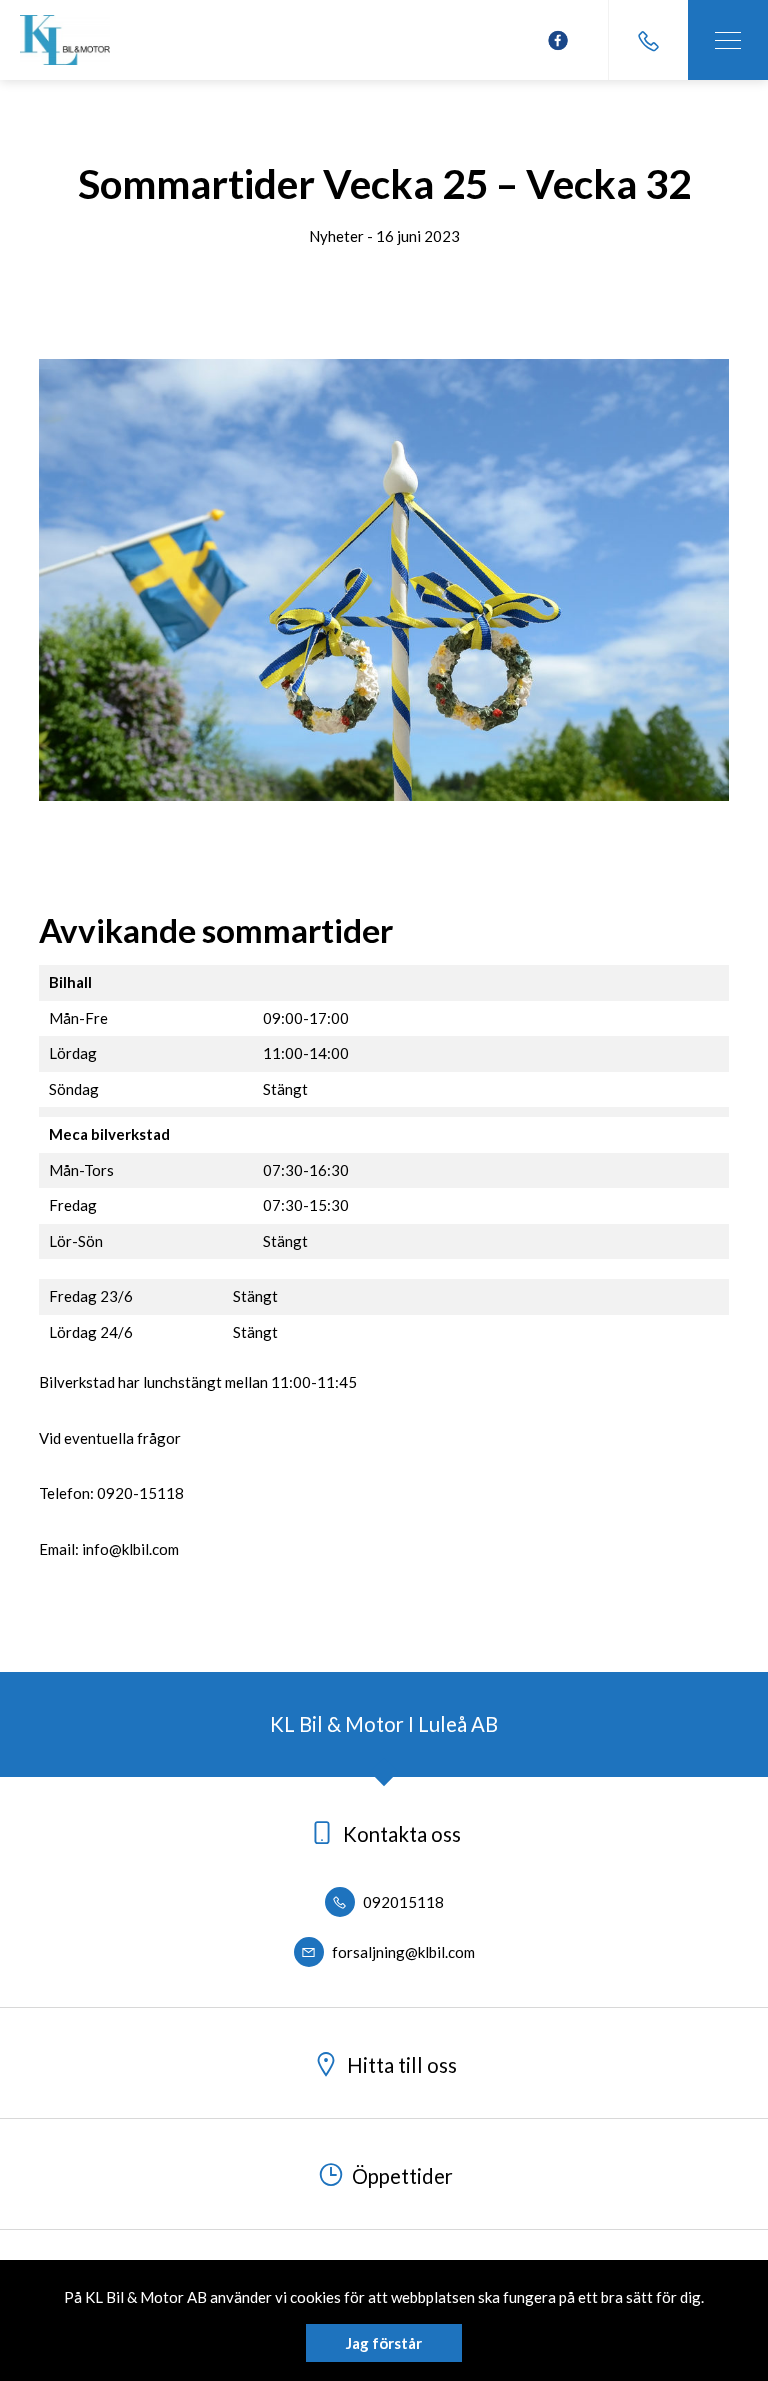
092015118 (402, 1902)
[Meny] (728, 40)
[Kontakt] (648, 40)
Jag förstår (384, 2343)
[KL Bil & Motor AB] (65, 40)
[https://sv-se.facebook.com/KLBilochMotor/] (558, 40)
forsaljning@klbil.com (402, 1952)
